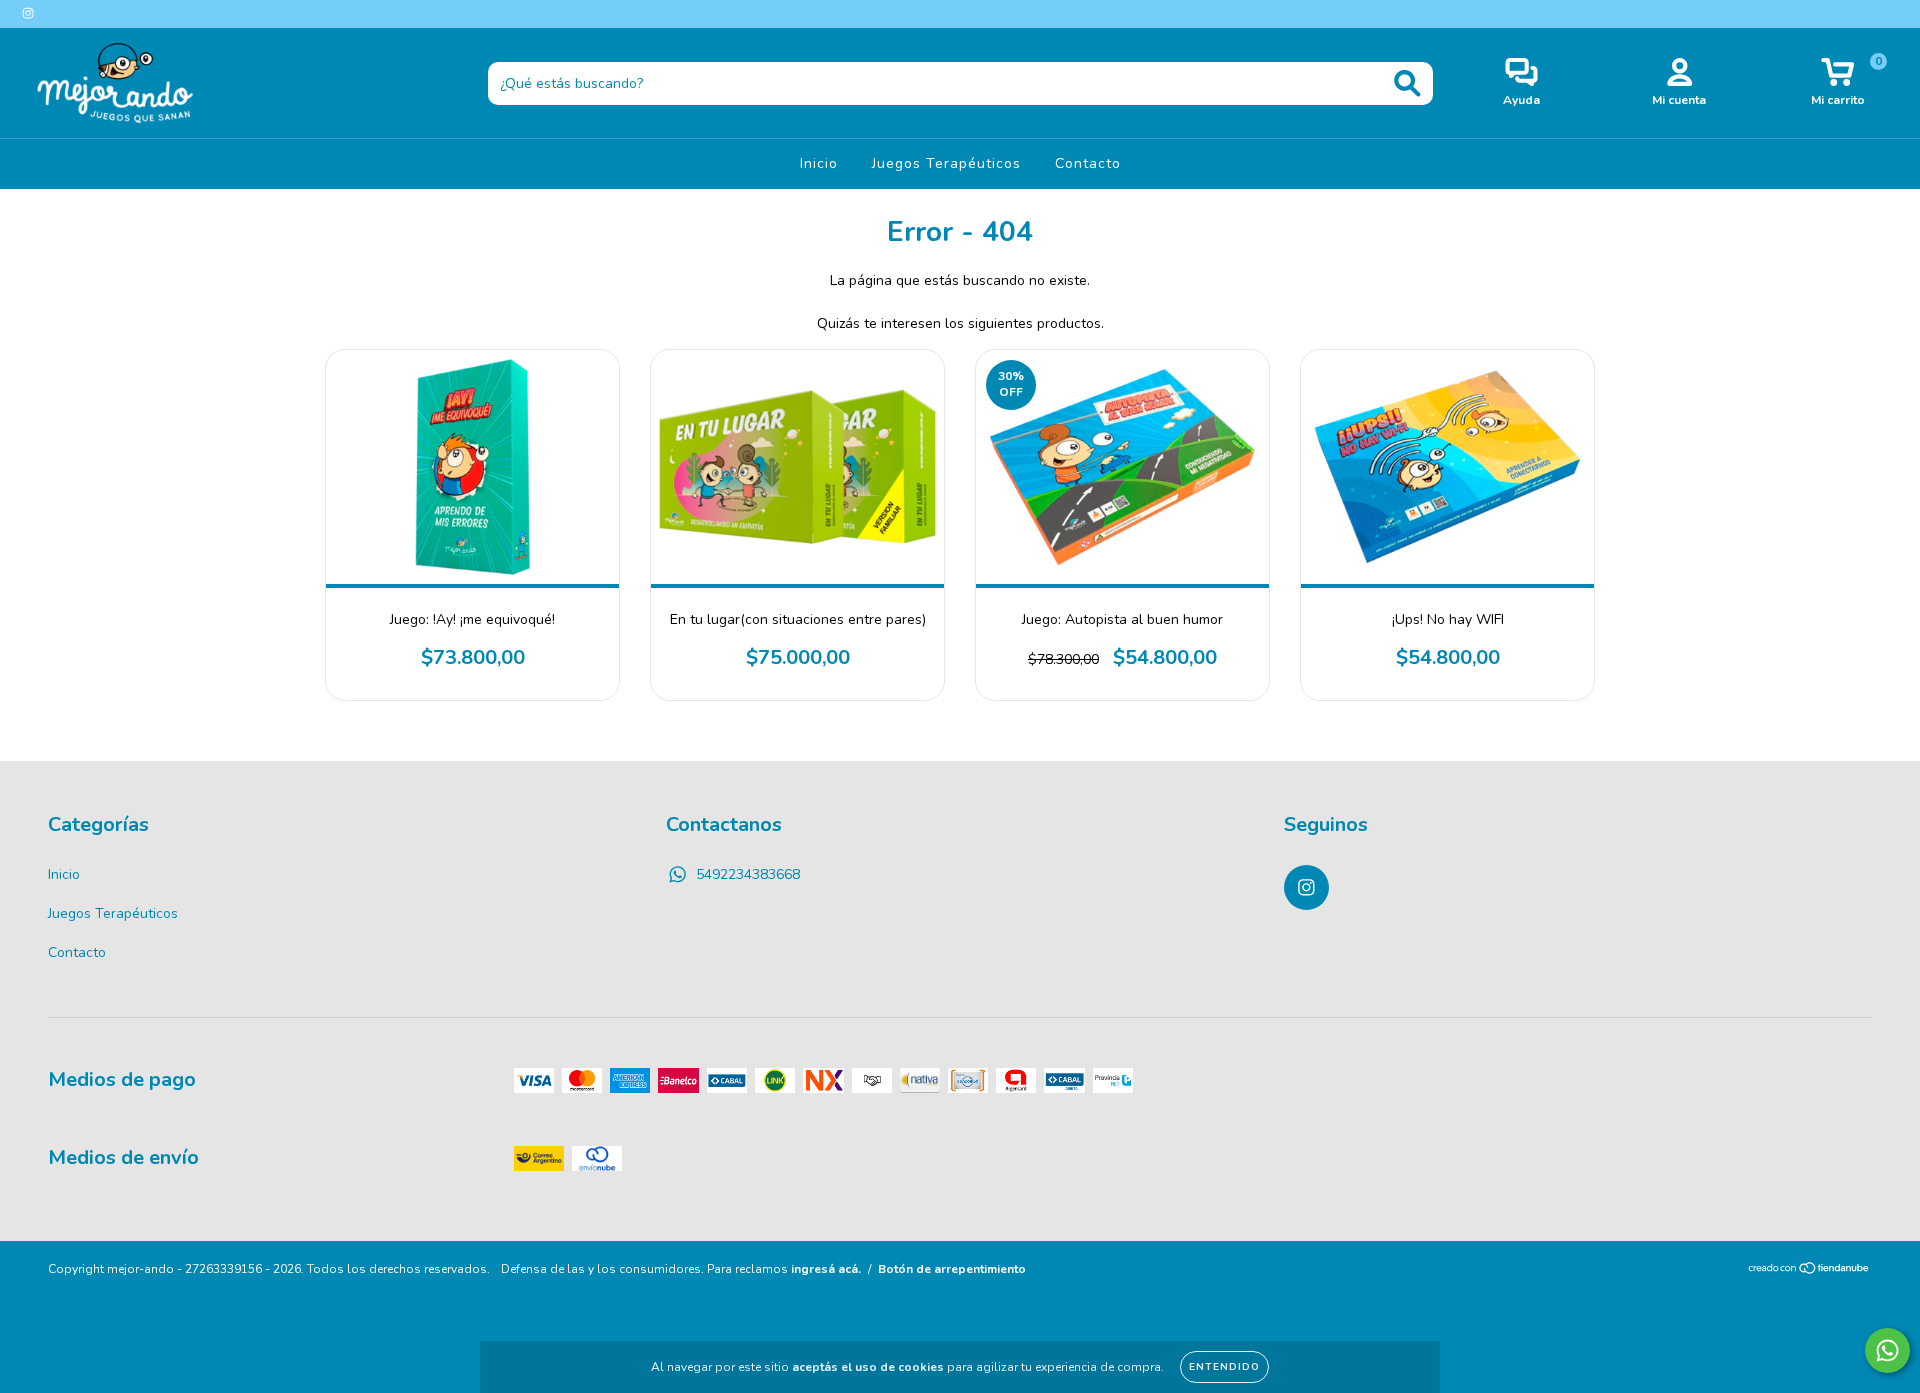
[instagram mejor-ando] (28, 13)
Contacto (1088, 163)
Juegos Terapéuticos (946, 163)
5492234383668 (748, 874)
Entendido (1224, 1367)
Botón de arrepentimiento (952, 1269)
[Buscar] (1407, 83)
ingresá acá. (826, 1269)
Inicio (819, 163)
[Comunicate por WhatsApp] (1887, 1350)
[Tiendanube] (1809, 1271)
